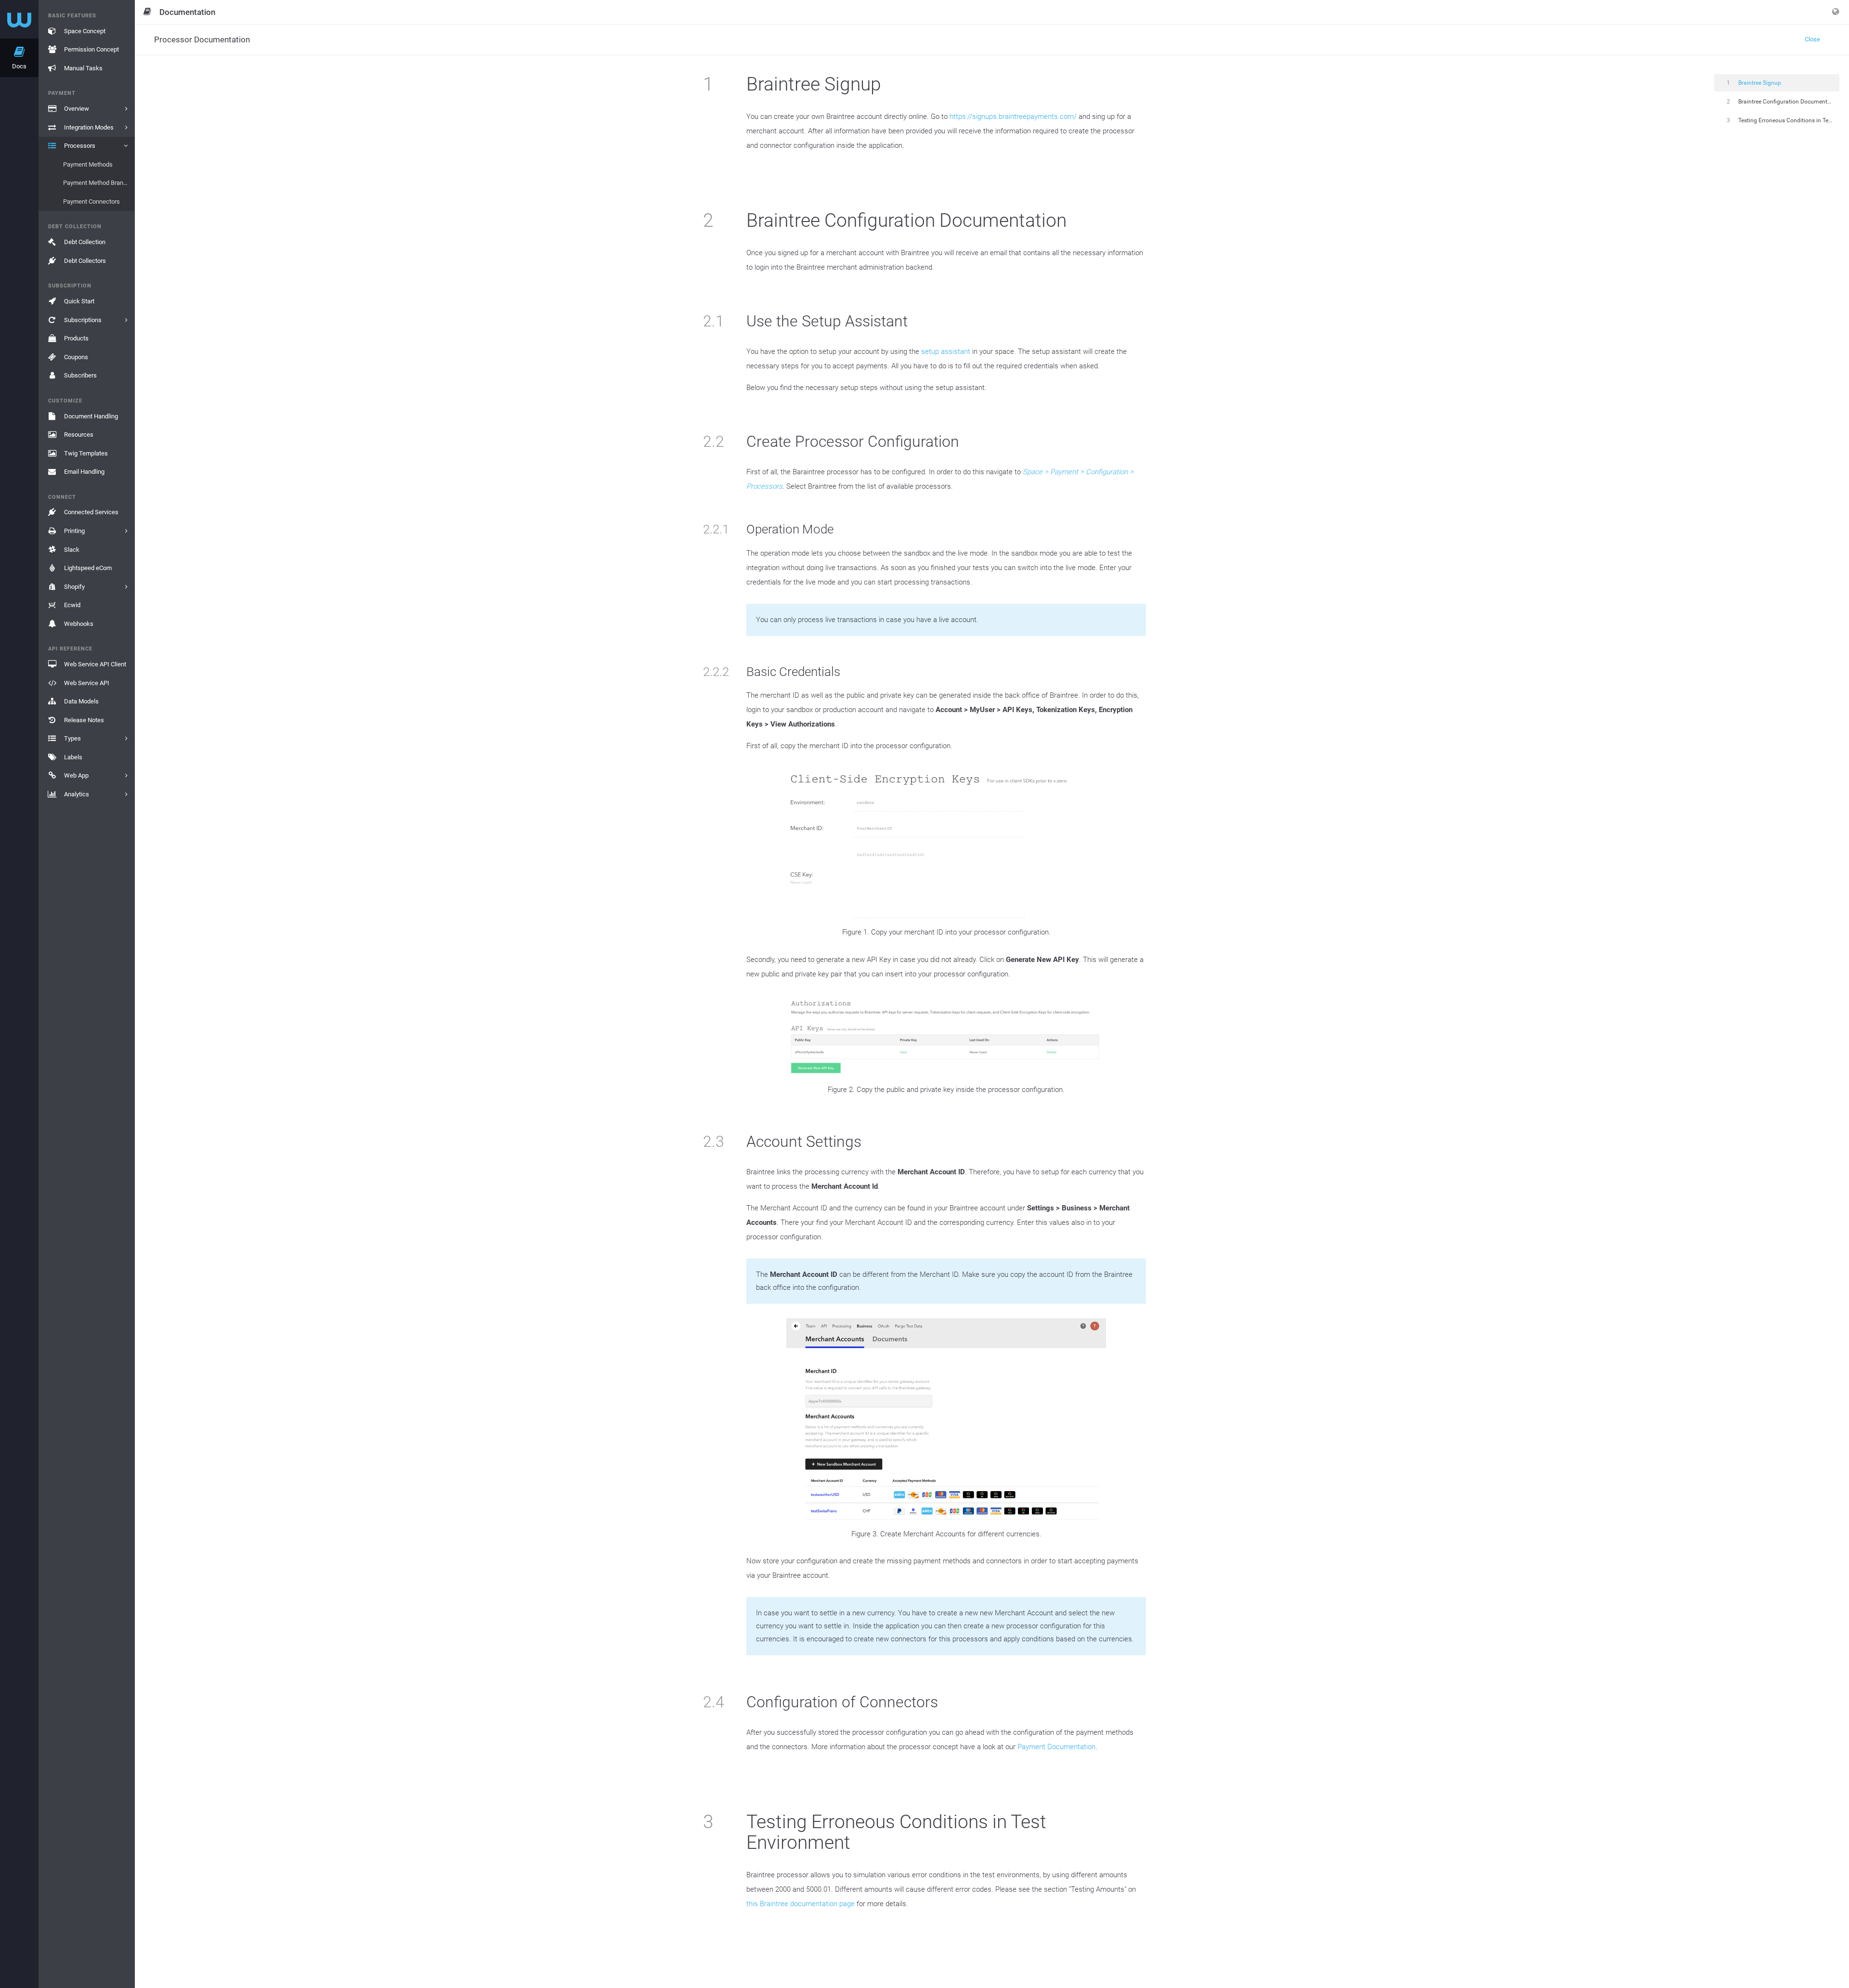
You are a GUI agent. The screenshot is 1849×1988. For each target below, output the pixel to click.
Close (1812, 39)
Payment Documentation (1056, 1747)
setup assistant (946, 351)
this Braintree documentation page (801, 1904)
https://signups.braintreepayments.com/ (1013, 117)
